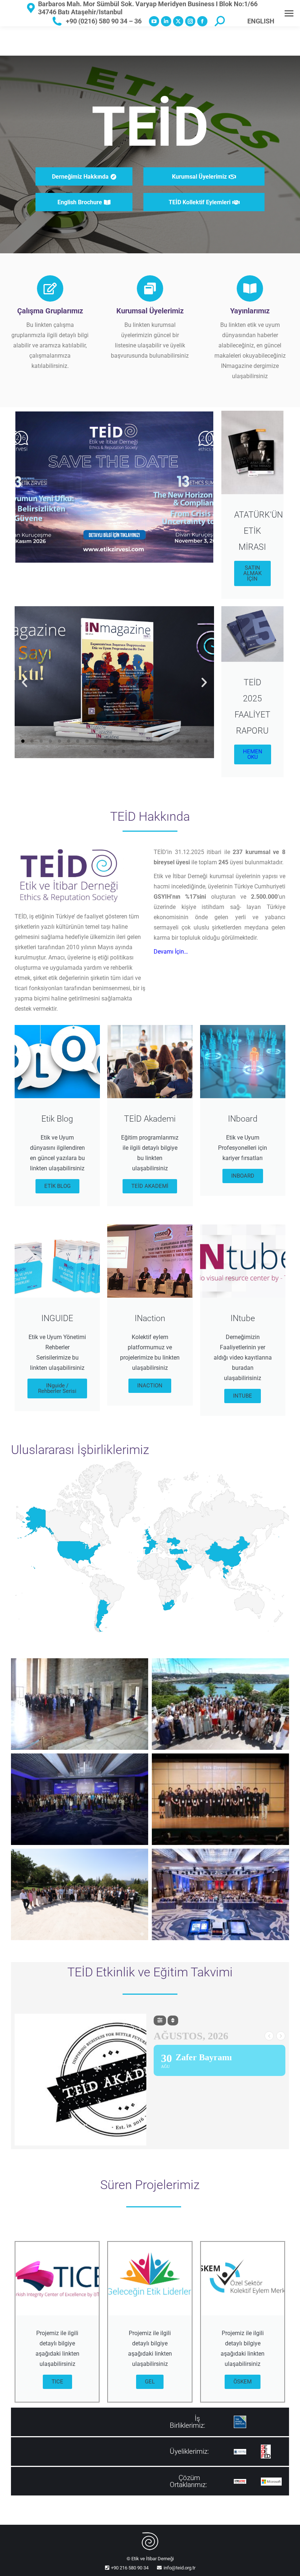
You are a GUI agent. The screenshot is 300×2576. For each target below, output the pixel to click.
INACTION (150, 1386)
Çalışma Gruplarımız (50, 311)
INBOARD (243, 1176)
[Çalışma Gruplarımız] (50, 288)
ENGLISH (261, 21)
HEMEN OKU (253, 754)
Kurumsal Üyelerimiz (150, 311)
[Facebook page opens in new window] (202, 21)
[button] (25, 682)
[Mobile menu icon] (289, 13)
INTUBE (243, 1396)
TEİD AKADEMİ (150, 1186)
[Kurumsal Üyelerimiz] (150, 288)
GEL (150, 2382)
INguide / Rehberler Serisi (57, 1388)
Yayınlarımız (250, 311)
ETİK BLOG (57, 1186)
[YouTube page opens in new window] (154, 21)
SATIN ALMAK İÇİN (252, 573)
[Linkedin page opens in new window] (166, 21)
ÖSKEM (243, 2382)
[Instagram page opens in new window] (190, 21)
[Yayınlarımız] (250, 288)
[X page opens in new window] (178, 21)
